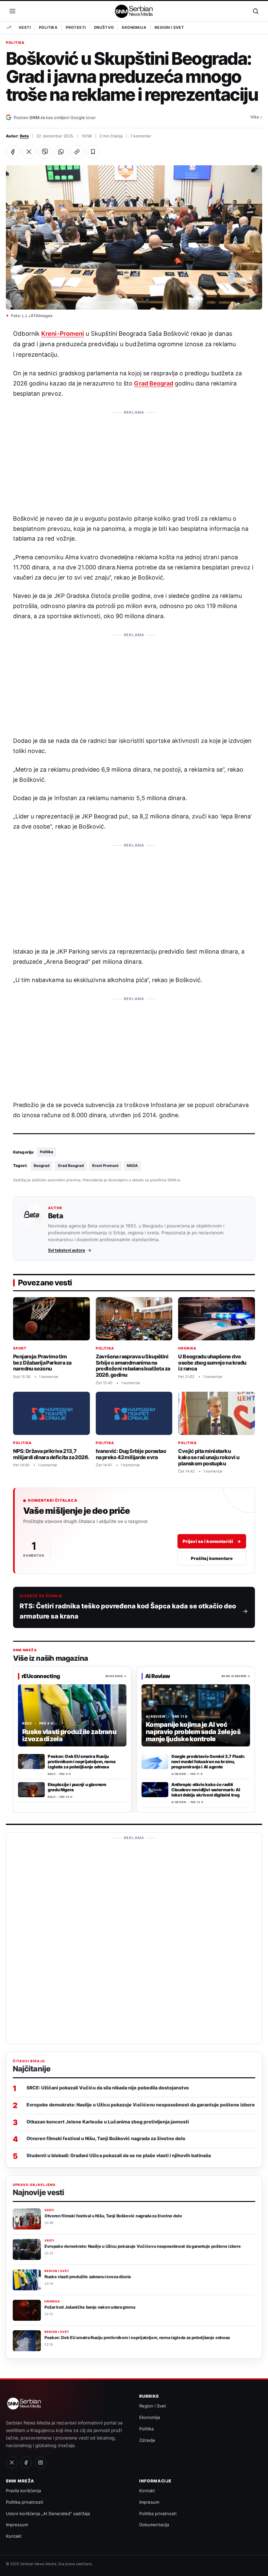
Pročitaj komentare (212, 1558)
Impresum (149, 2502)
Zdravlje (147, 2440)
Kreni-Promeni (62, 333)
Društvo (104, 27)
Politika (48, 27)
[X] (12, 2462)
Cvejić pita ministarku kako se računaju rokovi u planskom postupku (209, 1457)
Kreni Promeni (105, 1166)
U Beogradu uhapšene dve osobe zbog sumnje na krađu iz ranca (212, 1362)
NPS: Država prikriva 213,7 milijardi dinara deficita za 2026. (51, 1454)
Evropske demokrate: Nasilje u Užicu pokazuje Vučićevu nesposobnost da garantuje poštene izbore (141, 2105)
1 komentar (141, 136)
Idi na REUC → (116, 1676)
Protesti (76, 27)
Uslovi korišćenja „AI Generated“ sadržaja (48, 2513)
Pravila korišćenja (23, 2491)
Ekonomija (134, 27)
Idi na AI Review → (236, 1676)
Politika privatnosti (25, 2502)
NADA (132, 1166)
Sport (20, 1348)
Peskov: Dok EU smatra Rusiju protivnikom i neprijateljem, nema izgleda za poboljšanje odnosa (82, 1762)
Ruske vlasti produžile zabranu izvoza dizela (88, 2277)
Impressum (17, 2525)
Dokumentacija (154, 2525)
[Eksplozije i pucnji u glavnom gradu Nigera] (31, 1790)
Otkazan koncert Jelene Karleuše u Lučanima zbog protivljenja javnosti (108, 2122)
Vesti (25, 27)
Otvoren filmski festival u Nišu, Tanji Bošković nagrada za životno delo (106, 2138)
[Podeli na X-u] (29, 152)
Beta (24, 136)
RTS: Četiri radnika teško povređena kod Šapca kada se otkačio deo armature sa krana (128, 1611)
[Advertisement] (134, 459)
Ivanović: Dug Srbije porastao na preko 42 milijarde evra (131, 1454)
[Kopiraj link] (77, 152)
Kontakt (14, 2536)
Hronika (187, 1348)
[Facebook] (26, 2462)
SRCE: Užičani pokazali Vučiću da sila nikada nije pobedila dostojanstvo (108, 2088)
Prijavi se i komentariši (212, 1541)
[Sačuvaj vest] (93, 152)
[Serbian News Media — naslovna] (134, 11)
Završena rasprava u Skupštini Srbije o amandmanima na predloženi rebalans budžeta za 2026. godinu (133, 1366)
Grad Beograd (153, 383)
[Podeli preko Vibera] (45, 152)
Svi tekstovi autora (67, 1250)
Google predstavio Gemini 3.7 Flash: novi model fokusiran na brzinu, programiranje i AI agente (208, 1762)
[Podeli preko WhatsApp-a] (61, 152)
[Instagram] (41, 2462)
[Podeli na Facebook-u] (13, 152)
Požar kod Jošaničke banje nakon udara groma (90, 2307)
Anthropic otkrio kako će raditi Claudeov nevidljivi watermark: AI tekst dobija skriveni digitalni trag (206, 1790)
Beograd (42, 1166)
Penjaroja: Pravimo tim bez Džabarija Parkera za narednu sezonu (42, 1362)
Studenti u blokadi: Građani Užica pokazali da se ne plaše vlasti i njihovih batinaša (119, 2155)
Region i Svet (169, 27)
